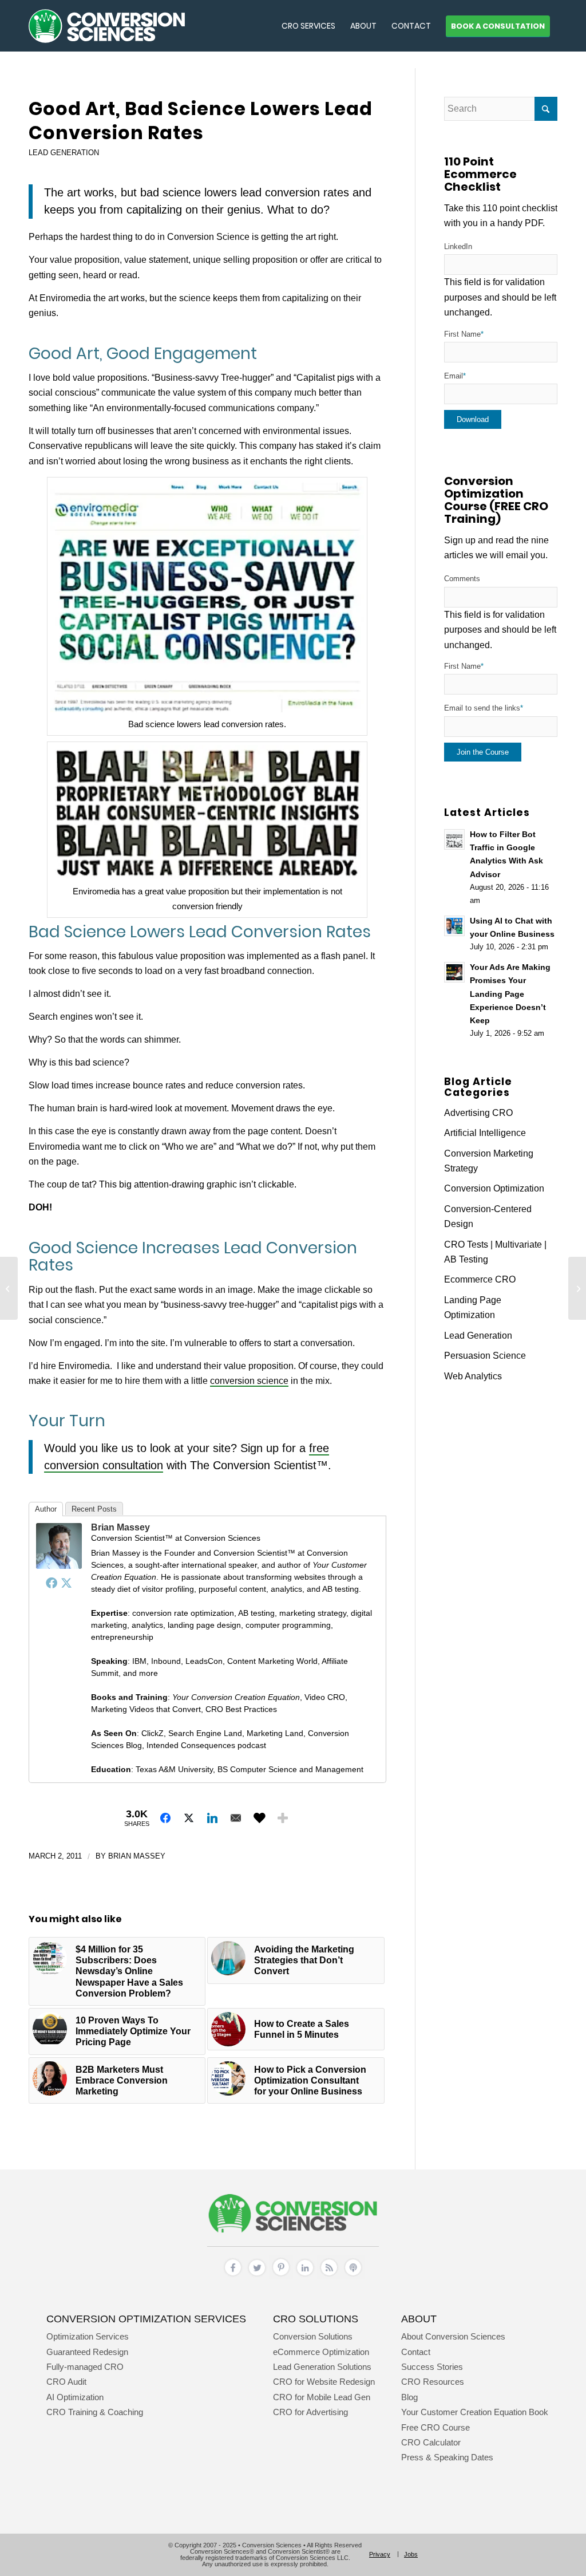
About (419, 2319)
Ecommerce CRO (480, 1279)
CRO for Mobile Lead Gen (322, 2397)
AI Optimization (75, 2397)
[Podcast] (353, 2276)
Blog (409, 2397)
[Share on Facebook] (165, 1818)
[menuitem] (308, 26)
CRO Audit (66, 2382)
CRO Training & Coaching (95, 2412)
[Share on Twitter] (189, 1818)
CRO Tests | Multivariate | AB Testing (495, 1252)
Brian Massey (120, 1527)
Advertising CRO (478, 1113)
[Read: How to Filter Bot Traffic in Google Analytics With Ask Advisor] (454, 839)
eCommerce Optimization (321, 2352)
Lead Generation (64, 153)
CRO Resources (433, 2382)
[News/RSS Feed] (329, 2276)
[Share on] (259, 1818)
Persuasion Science (485, 1356)
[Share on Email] (236, 1818)
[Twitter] (66, 1583)
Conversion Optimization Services (146, 2319)
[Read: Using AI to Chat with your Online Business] (454, 926)
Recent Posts (94, 1509)
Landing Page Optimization (473, 1307)
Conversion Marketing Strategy (489, 1161)
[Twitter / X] (257, 2276)
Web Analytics (473, 1376)
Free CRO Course (435, 2427)
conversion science (249, 1381)
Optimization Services (88, 2336)
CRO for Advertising (310, 2412)
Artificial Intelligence (485, 1133)
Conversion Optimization (494, 1188)
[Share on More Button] (283, 1818)
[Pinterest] (281, 2276)
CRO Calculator (431, 2442)
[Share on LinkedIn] (212, 1818)
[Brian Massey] (59, 1566)
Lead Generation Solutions (322, 2367)
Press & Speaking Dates (447, 2457)
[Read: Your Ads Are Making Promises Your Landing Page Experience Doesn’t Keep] (454, 972)
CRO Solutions (316, 2319)
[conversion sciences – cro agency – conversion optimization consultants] (107, 26)
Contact (416, 2352)
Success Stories (432, 2367)
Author (46, 1509)
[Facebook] (52, 1583)
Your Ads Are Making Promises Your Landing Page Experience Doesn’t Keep (510, 994)
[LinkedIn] (305, 2276)
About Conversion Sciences (453, 2336)
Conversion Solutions (313, 2336)
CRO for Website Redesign (324, 2382)
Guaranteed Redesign (87, 2352)
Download (473, 419)
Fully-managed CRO (85, 2367)
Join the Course (483, 752)
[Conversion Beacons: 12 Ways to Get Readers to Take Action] (9, 1288)
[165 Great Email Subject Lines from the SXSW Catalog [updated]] (577, 1288)
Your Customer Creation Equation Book (475, 2412)
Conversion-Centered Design (488, 1216)
